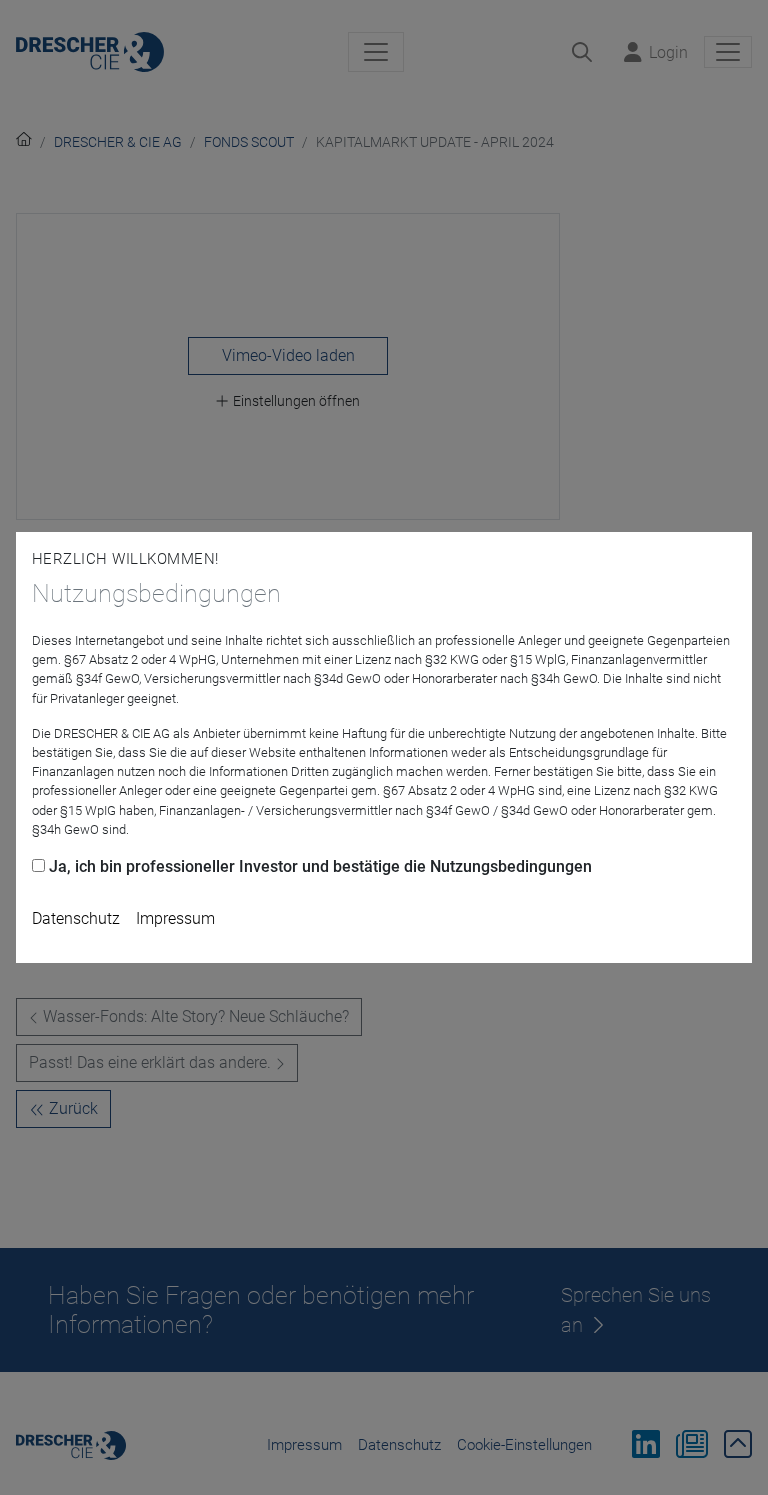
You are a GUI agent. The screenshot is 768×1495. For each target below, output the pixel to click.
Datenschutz (76, 918)
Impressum (175, 918)
